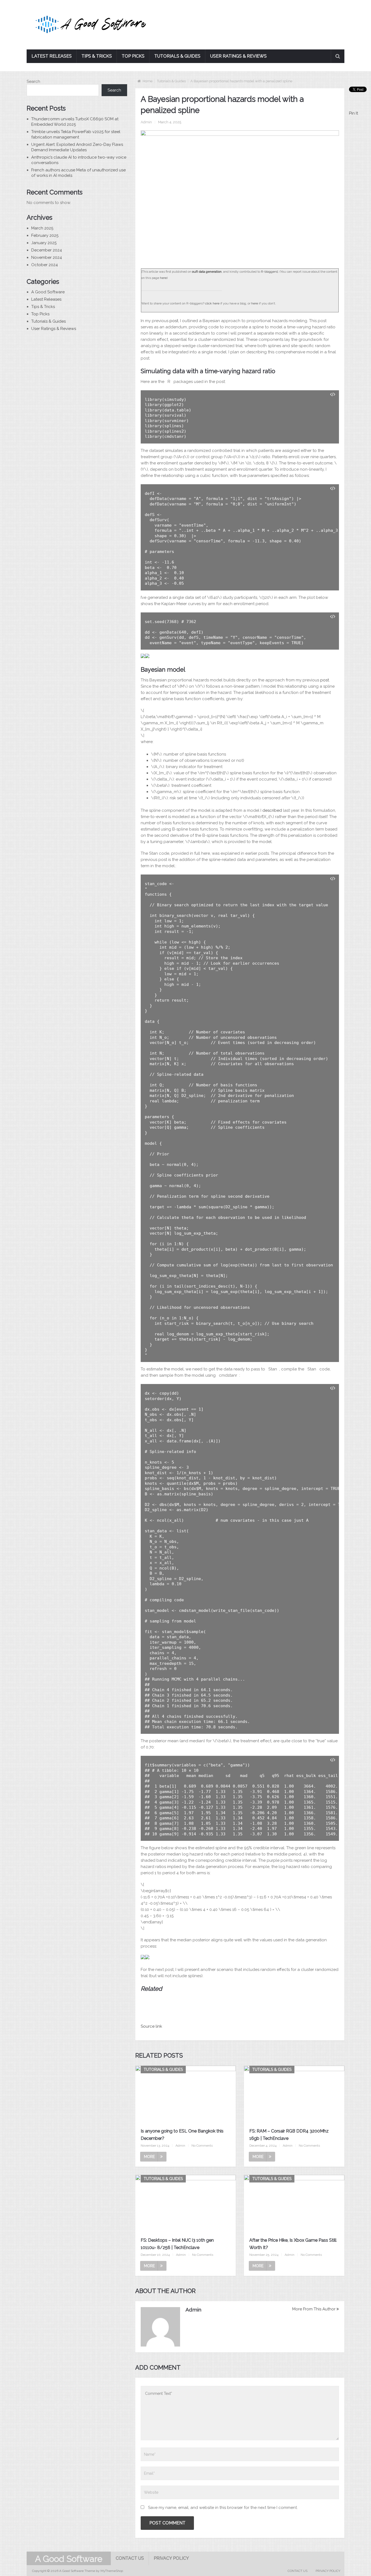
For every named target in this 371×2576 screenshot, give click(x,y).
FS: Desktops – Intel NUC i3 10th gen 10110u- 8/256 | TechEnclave (177, 2244)
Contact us (130, 2558)
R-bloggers (269, 272)
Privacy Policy (171, 2558)
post (174, 321)
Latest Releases (52, 56)
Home (147, 81)
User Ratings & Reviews (238, 56)
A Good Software (48, 292)
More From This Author (314, 2309)
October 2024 (45, 265)
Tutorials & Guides (177, 56)
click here (212, 303)
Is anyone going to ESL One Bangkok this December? (182, 2135)
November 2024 (47, 257)
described (272, 810)
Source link (151, 2026)
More (149, 2157)
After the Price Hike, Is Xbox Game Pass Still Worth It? (293, 2244)
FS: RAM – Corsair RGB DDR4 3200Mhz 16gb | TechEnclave (289, 2135)
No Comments (202, 2146)
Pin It (353, 113)
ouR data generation (207, 272)
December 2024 (47, 250)
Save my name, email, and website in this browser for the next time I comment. (223, 2508)
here (163, 278)
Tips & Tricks (97, 56)
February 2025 (45, 235)
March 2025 (42, 228)
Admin (146, 122)
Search (33, 81)
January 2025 (44, 243)
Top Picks (133, 56)
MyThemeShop (112, 2571)
